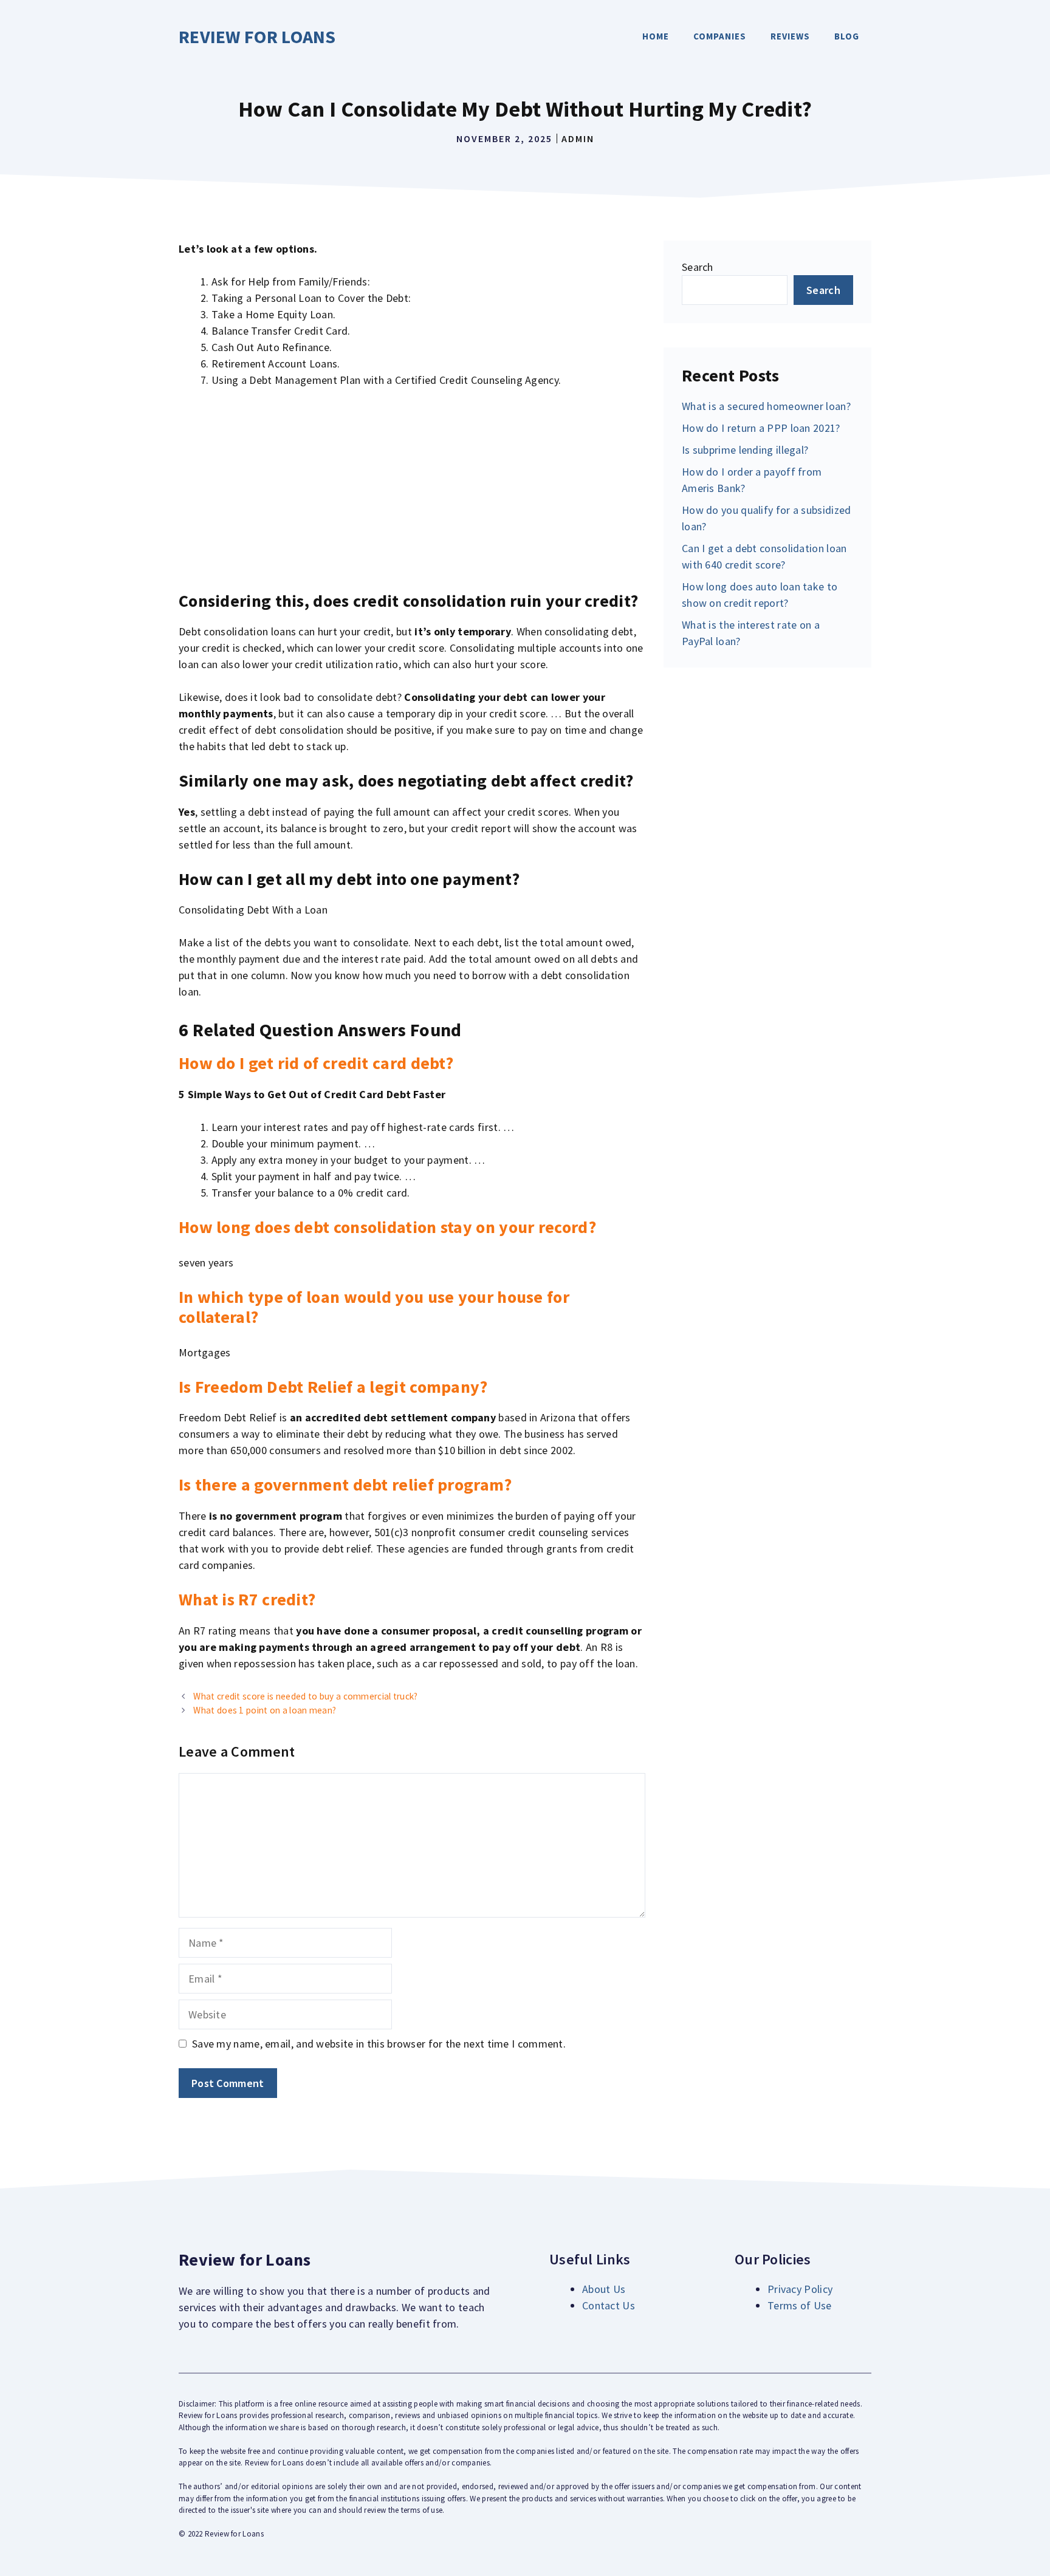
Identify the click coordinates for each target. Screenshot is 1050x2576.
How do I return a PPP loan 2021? (761, 428)
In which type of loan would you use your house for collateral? (374, 1307)
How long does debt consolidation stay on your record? (387, 1227)
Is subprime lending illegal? (745, 450)
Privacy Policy (800, 2289)
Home (656, 36)
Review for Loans (257, 36)
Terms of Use (800, 2305)
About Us (604, 2289)
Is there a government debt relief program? (345, 1484)
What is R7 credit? (247, 1599)
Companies (720, 36)
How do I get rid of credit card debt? (316, 1063)
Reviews (790, 36)
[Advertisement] (412, 490)
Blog (847, 36)
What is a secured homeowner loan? (766, 406)
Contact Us (609, 2305)
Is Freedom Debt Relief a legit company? (333, 1387)
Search (698, 267)
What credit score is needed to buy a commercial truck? (305, 1696)
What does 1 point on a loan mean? (265, 1710)
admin (578, 138)
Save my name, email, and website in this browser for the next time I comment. (379, 2044)
